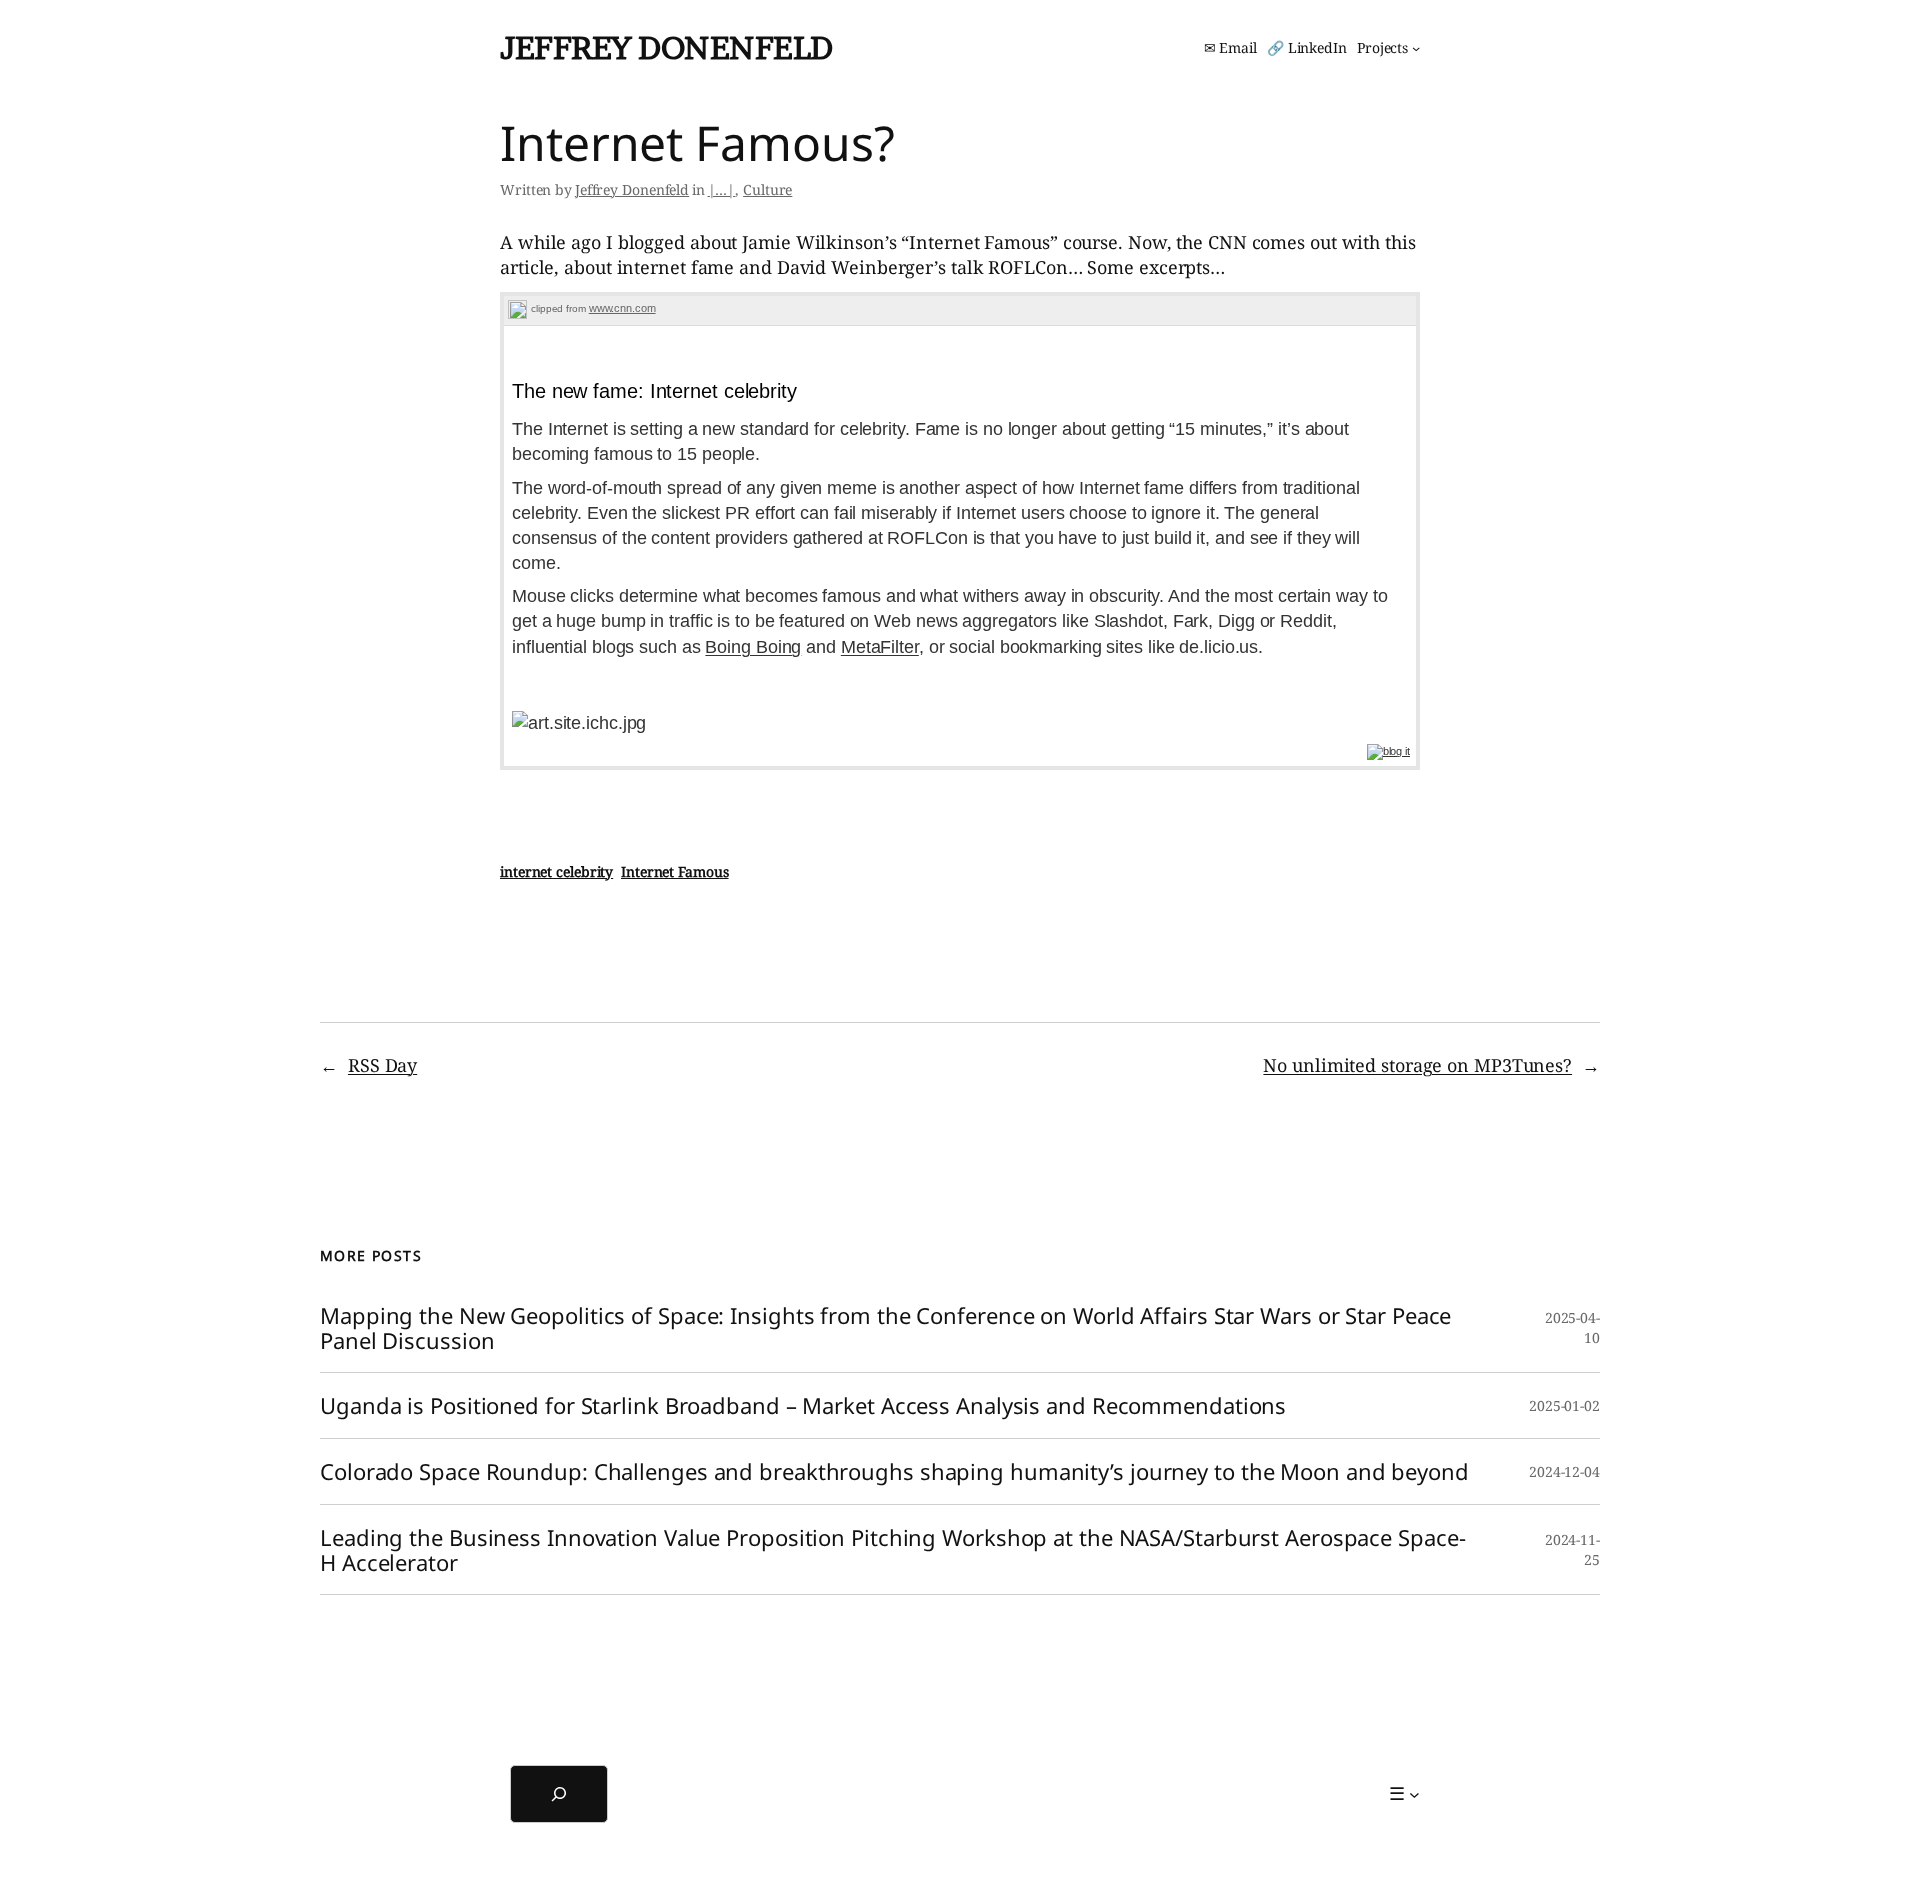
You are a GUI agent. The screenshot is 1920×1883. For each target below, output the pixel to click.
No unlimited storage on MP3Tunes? (1417, 1065)
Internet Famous (675, 871)
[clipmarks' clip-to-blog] (517, 308)
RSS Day (382, 1065)
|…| (722, 189)
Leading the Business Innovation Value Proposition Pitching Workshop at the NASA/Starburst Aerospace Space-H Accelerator (892, 1550)
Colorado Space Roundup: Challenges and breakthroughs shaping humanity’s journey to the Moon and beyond (894, 1471)
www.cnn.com (622, 308)
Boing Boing (753, 647)
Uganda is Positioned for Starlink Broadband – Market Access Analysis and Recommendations (803, 1405)
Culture (767, 189)
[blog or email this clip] (1388, 751)
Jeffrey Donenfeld (666, 47)
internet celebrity (556, 871)
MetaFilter (880, 647)
